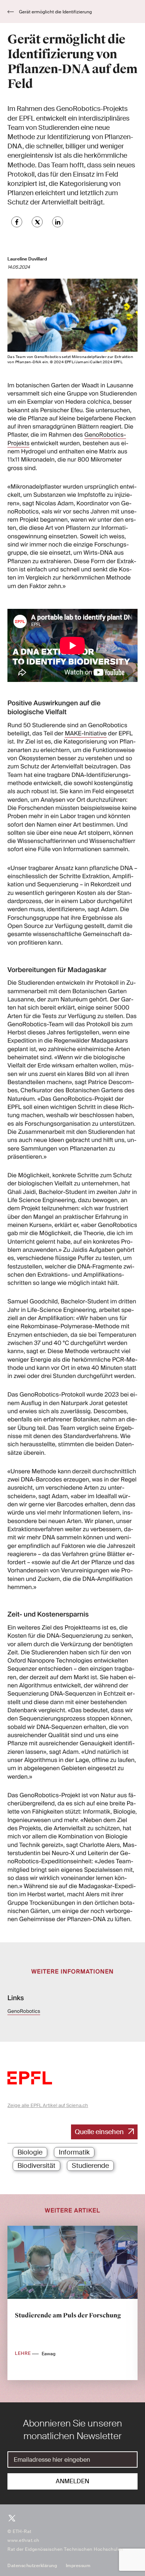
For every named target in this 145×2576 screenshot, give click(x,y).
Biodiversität (36, 2166)
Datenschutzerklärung (32, 2566)
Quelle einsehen (99, 2132)
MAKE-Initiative (86, 733)
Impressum (78, 2566)
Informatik (74, 2152)
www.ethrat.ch (23, 2540)
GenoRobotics (24, 2011)
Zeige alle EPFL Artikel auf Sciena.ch (48, 2105)
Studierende (90, 2166)
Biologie (30, 2152)
